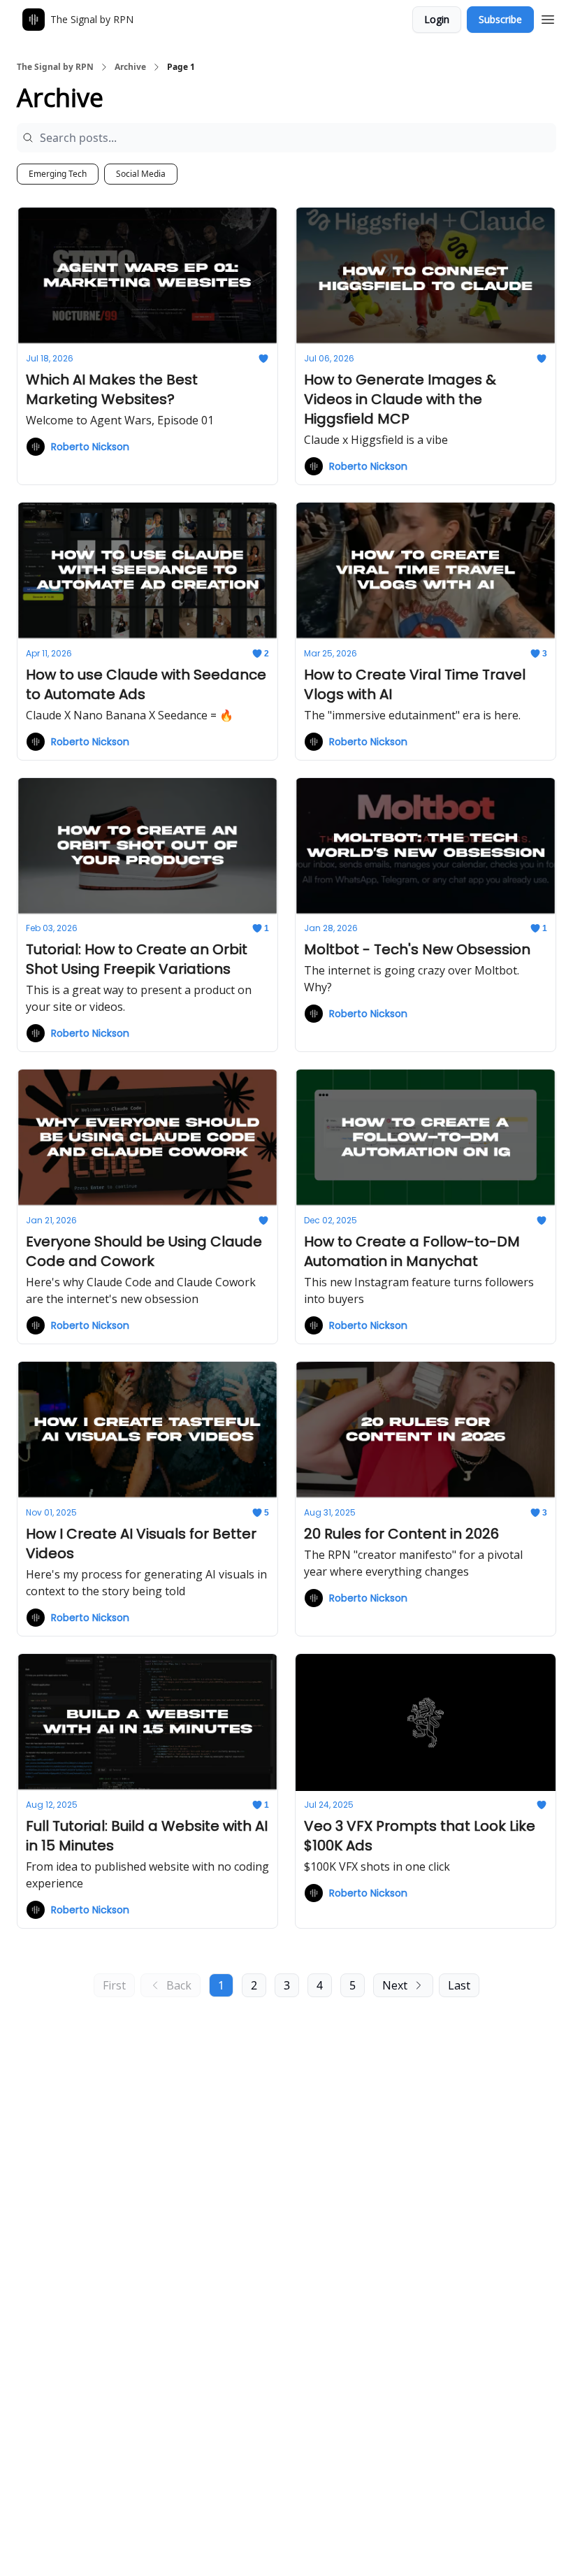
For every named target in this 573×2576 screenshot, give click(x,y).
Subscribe (500, 19)
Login (437, 19)
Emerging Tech (58, 174)
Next (395, 1985)
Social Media (141, 174)
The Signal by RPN (55, 67)
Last (459, 1985)
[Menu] (548, 17)
